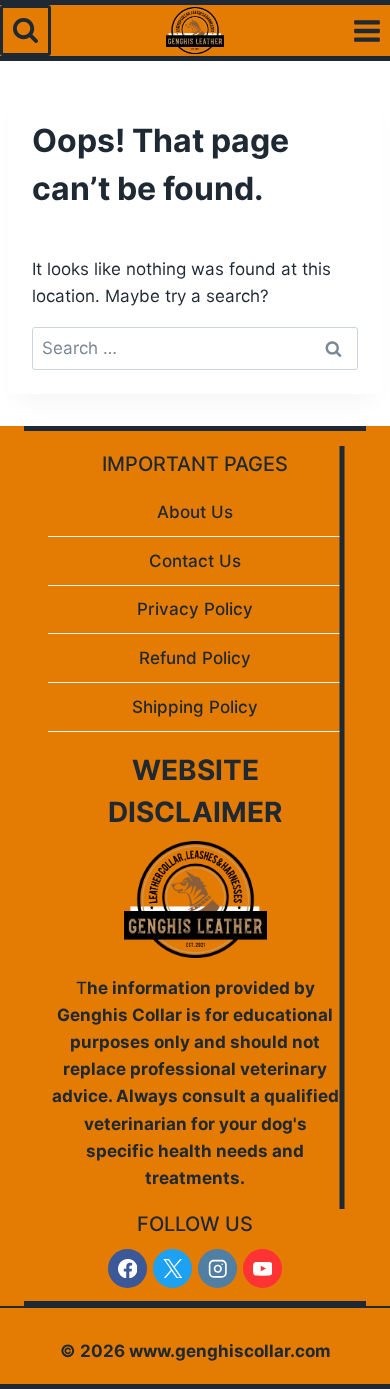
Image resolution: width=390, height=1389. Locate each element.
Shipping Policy (195, 707)
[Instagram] (217, 1268)
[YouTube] (262, 1268)
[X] (172, 1268)
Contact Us (195, 561)
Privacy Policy (195, 609)
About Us (195, 512)
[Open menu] (366, 30)
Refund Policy (195, 658)
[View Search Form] (25, 30)
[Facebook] (127, 1268)
